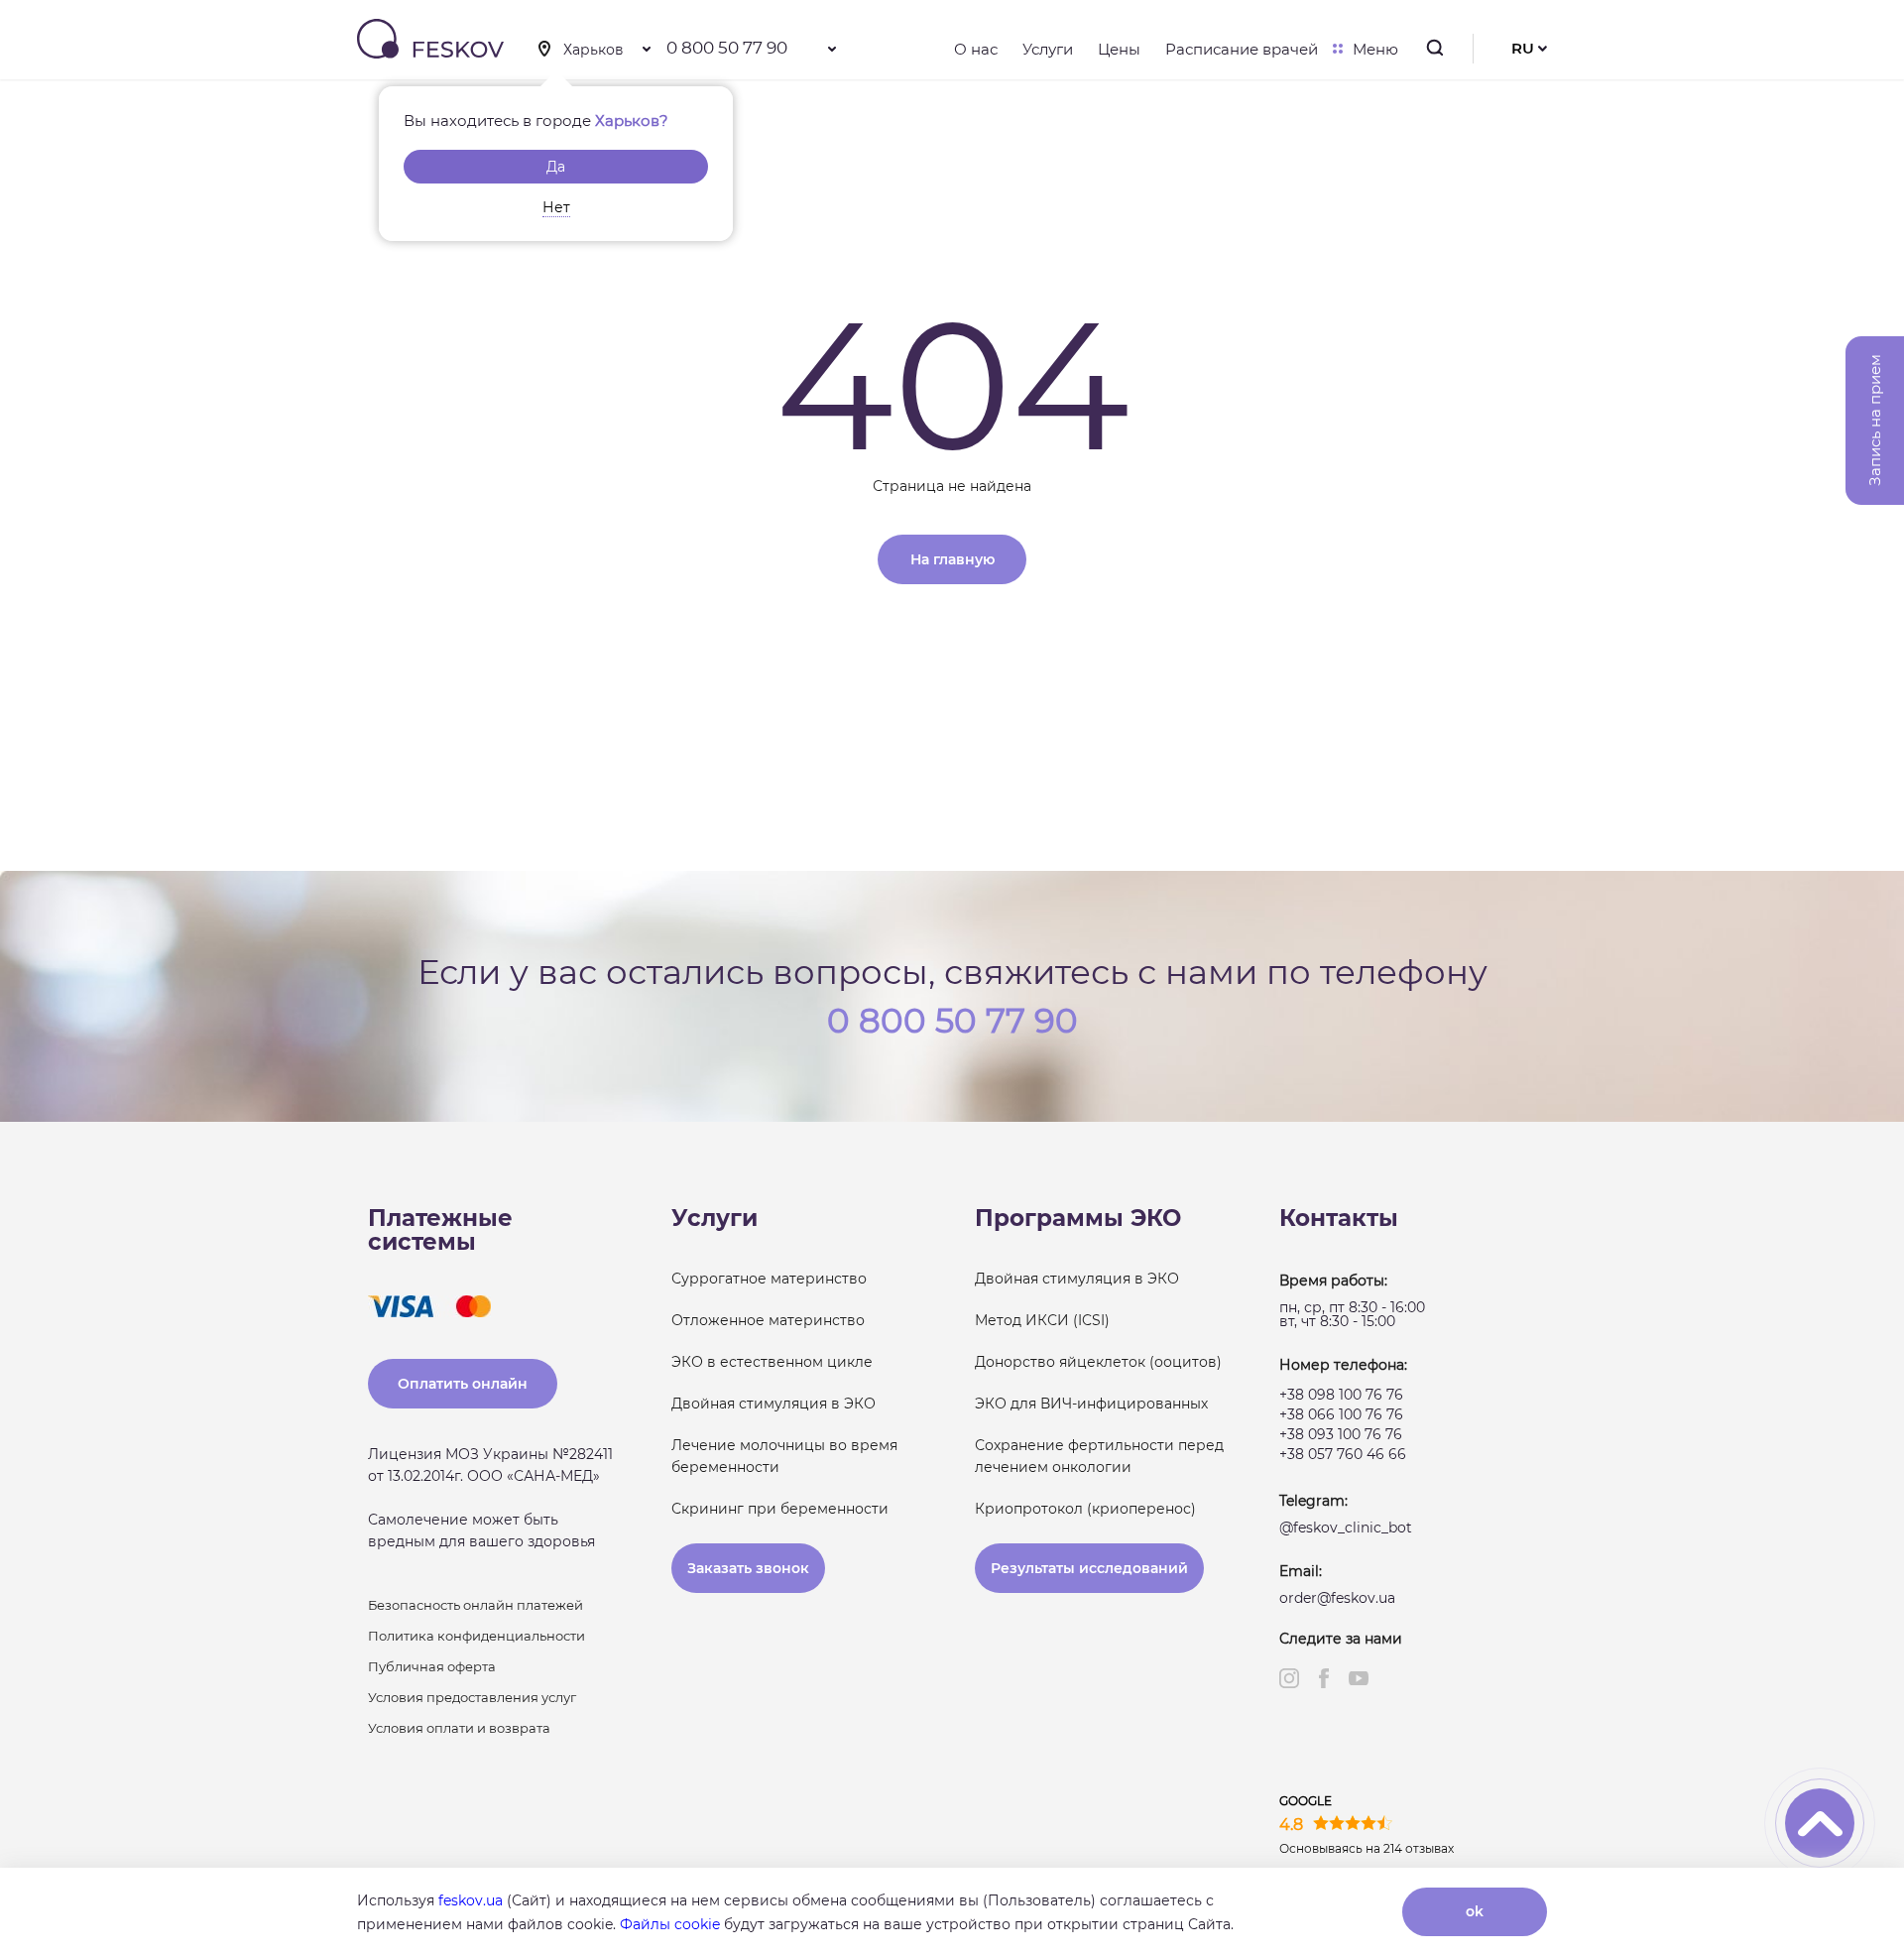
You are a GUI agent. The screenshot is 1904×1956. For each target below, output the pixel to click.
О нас (976, 49)
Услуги (1048, 49)
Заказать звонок (748, 1568)
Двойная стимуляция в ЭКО (773, 1404)
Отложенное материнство (768, 1320)
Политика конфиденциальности (476, 1636)
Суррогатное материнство (769, 1279)
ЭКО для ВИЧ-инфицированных (1091, 1404)
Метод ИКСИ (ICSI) (1042, 1320)
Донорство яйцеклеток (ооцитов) (1098, 1362)
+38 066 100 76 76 (1341, 1414)
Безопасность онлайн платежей (476, 1605)
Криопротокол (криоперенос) (1085, 1509)
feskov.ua (471, 1900)
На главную (952, 559)
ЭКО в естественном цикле (772, 1362)
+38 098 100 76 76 (1341, 1395)
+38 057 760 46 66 (1343, 1454)
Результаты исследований (1089, 1568)
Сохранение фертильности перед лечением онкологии (1099, 1456)
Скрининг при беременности (780, 1509)
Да (556, 167)
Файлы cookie (670, 1924)
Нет (556, 207)
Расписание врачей (1242, 49)
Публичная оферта (432, 1666)
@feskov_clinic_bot (1346, 1528)
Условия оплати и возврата (459, 1728)
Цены (1119, 49)
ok (1475, 1911)
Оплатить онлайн (463, 1384)
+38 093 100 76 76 (1341, 1434)
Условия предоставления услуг (472, 1697)
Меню (1375, 49)
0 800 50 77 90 (727, 48)
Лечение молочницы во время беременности (784, 1456)
